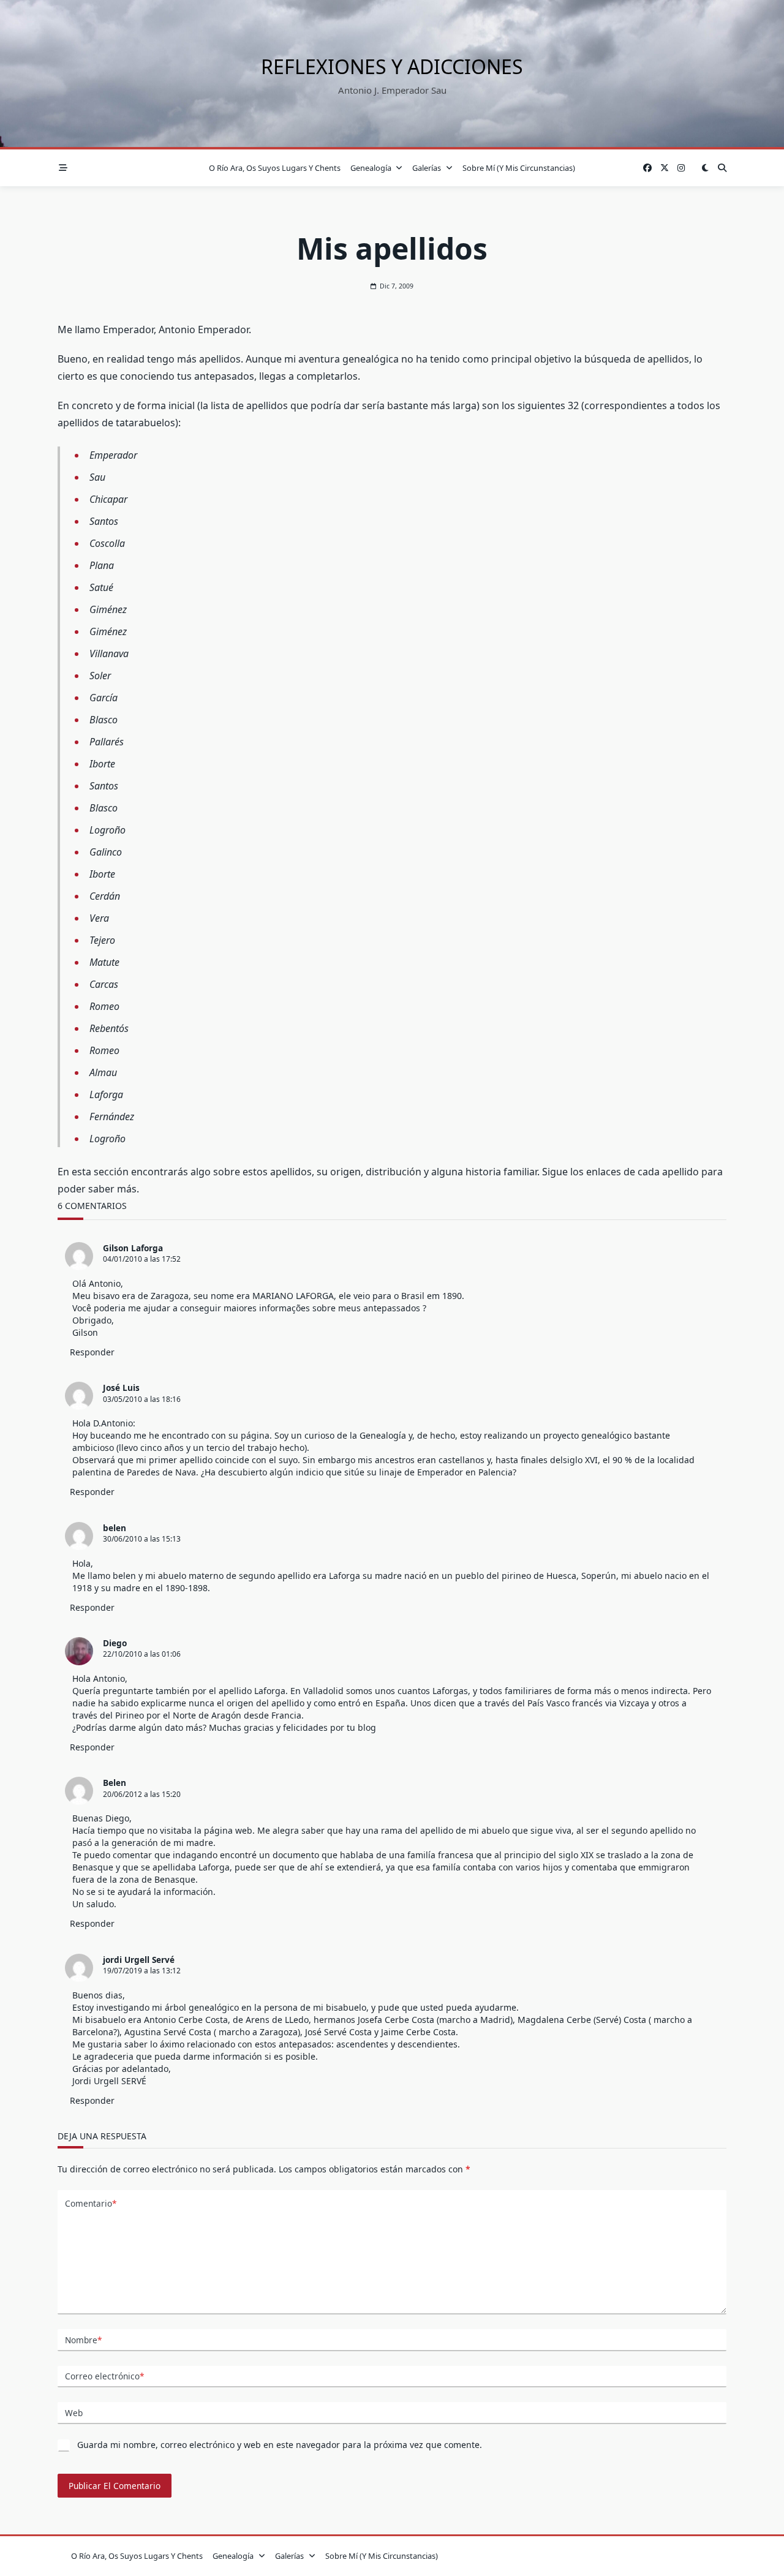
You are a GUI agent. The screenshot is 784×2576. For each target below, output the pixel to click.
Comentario (91, 2203)
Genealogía (371, 168)
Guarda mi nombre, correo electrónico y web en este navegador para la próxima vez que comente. (280, 2445)
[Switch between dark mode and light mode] (705, 168)
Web (74, 2413)
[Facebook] (647, 168)
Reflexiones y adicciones (392, 66)
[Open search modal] (722, 168)
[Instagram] (681, 168)
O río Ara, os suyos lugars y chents (275, 168)
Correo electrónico (104, 2376)
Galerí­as (427, 168)
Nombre (83, 2340)
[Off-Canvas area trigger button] (63, 168)
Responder (92, 1352)
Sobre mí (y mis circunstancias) (519, 168)
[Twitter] (665, 168)
